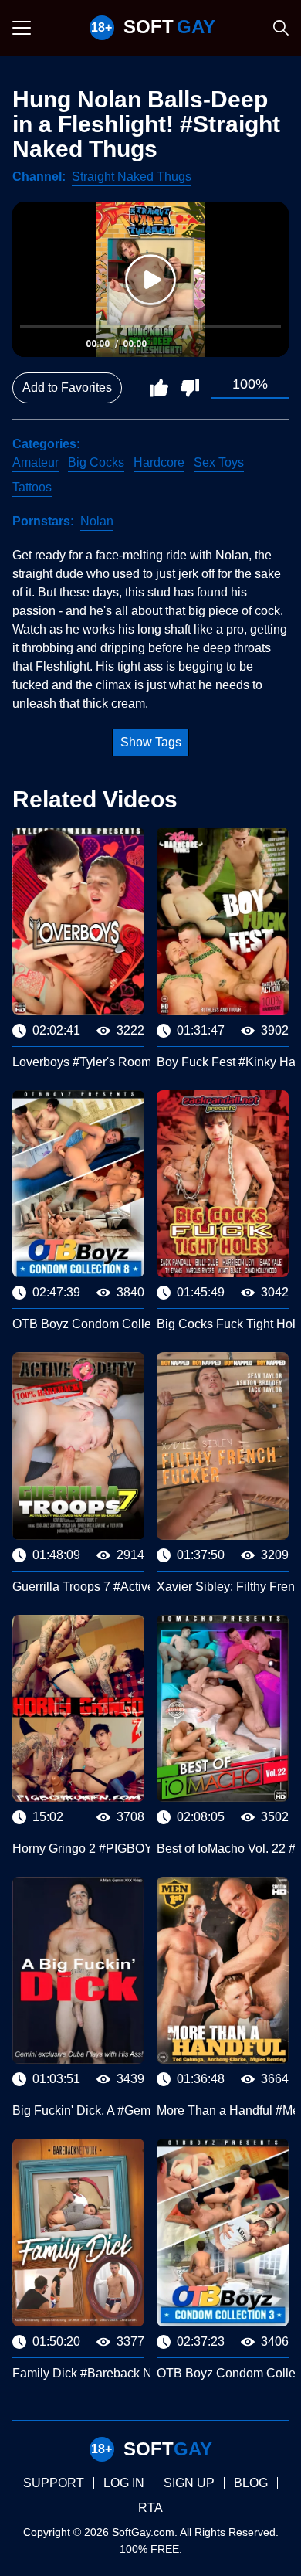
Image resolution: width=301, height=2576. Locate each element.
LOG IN (124, 2483)
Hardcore (159, 462)
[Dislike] (190, 388)
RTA (150, 2508)
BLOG (251, 2483)
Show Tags (151, 742)
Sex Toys (219, 462)
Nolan (97, 521)
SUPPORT (54, 2483)
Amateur (36, 462)
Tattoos (32, 487)
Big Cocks (96, 462)
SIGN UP (189, 2483)
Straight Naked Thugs (132, 177)
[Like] (159, 388)
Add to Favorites (67, 387)
